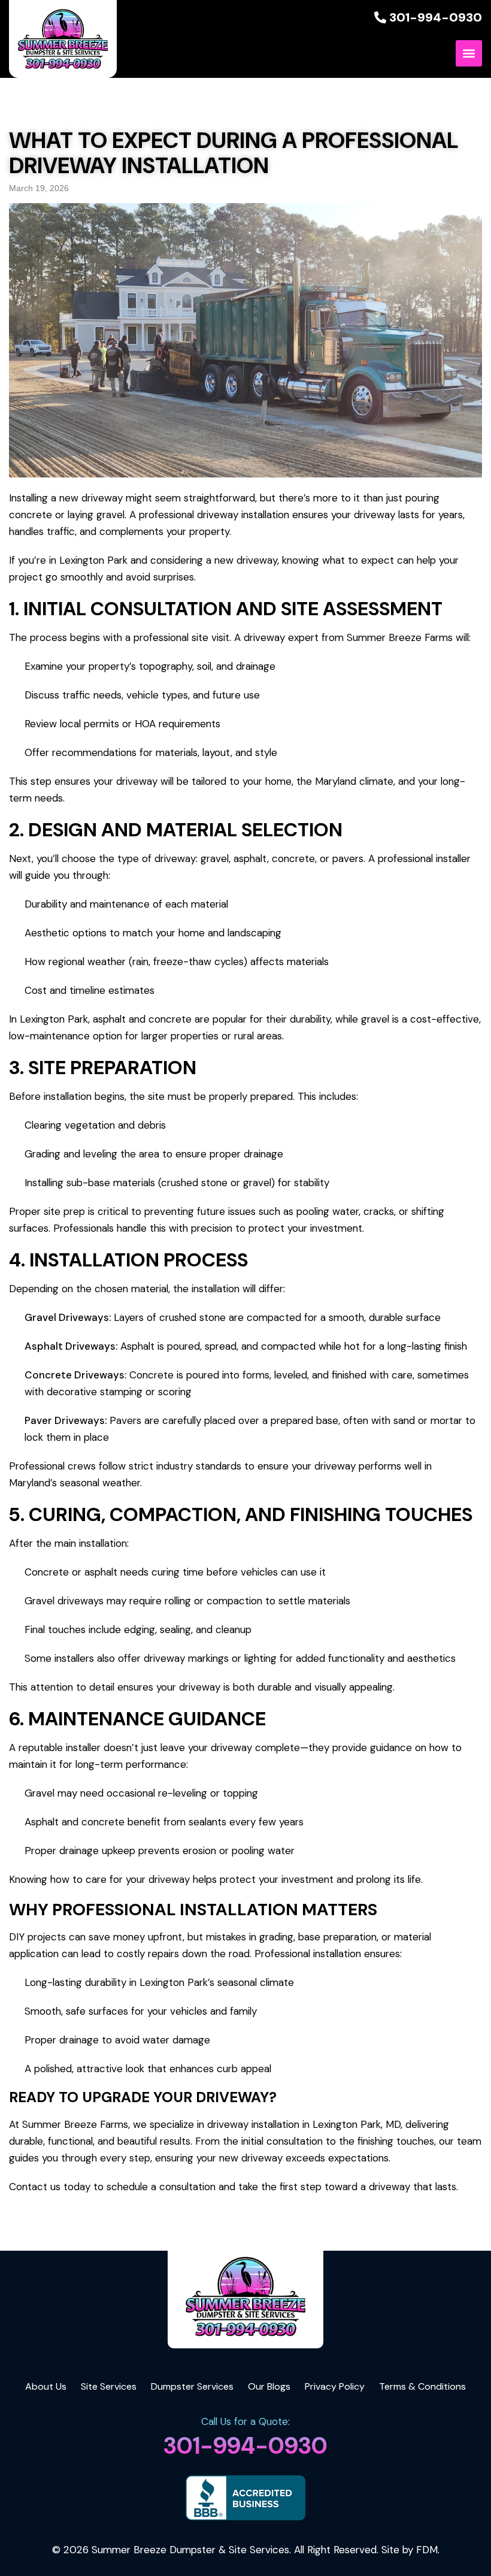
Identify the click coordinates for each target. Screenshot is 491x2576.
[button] (469, 53)
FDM (427, 2550)
